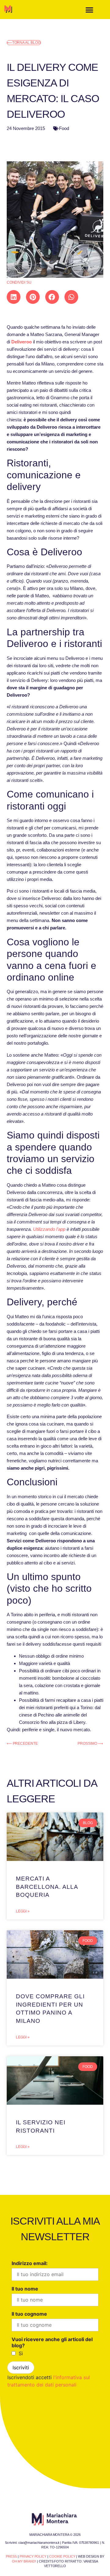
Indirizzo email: (30, 2263)
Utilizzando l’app (49, 1229)
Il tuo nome (25, 2289)
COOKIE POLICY (62, 2556)
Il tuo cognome (29, 2314)
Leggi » (23, 1911)
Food (64, 128)
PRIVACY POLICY (33, 2556)
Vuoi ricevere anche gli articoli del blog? (52, 2342)
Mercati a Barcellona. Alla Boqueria (47, 1887)
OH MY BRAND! (24, 2561)
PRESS (11, 2556)
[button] (89, 10)
